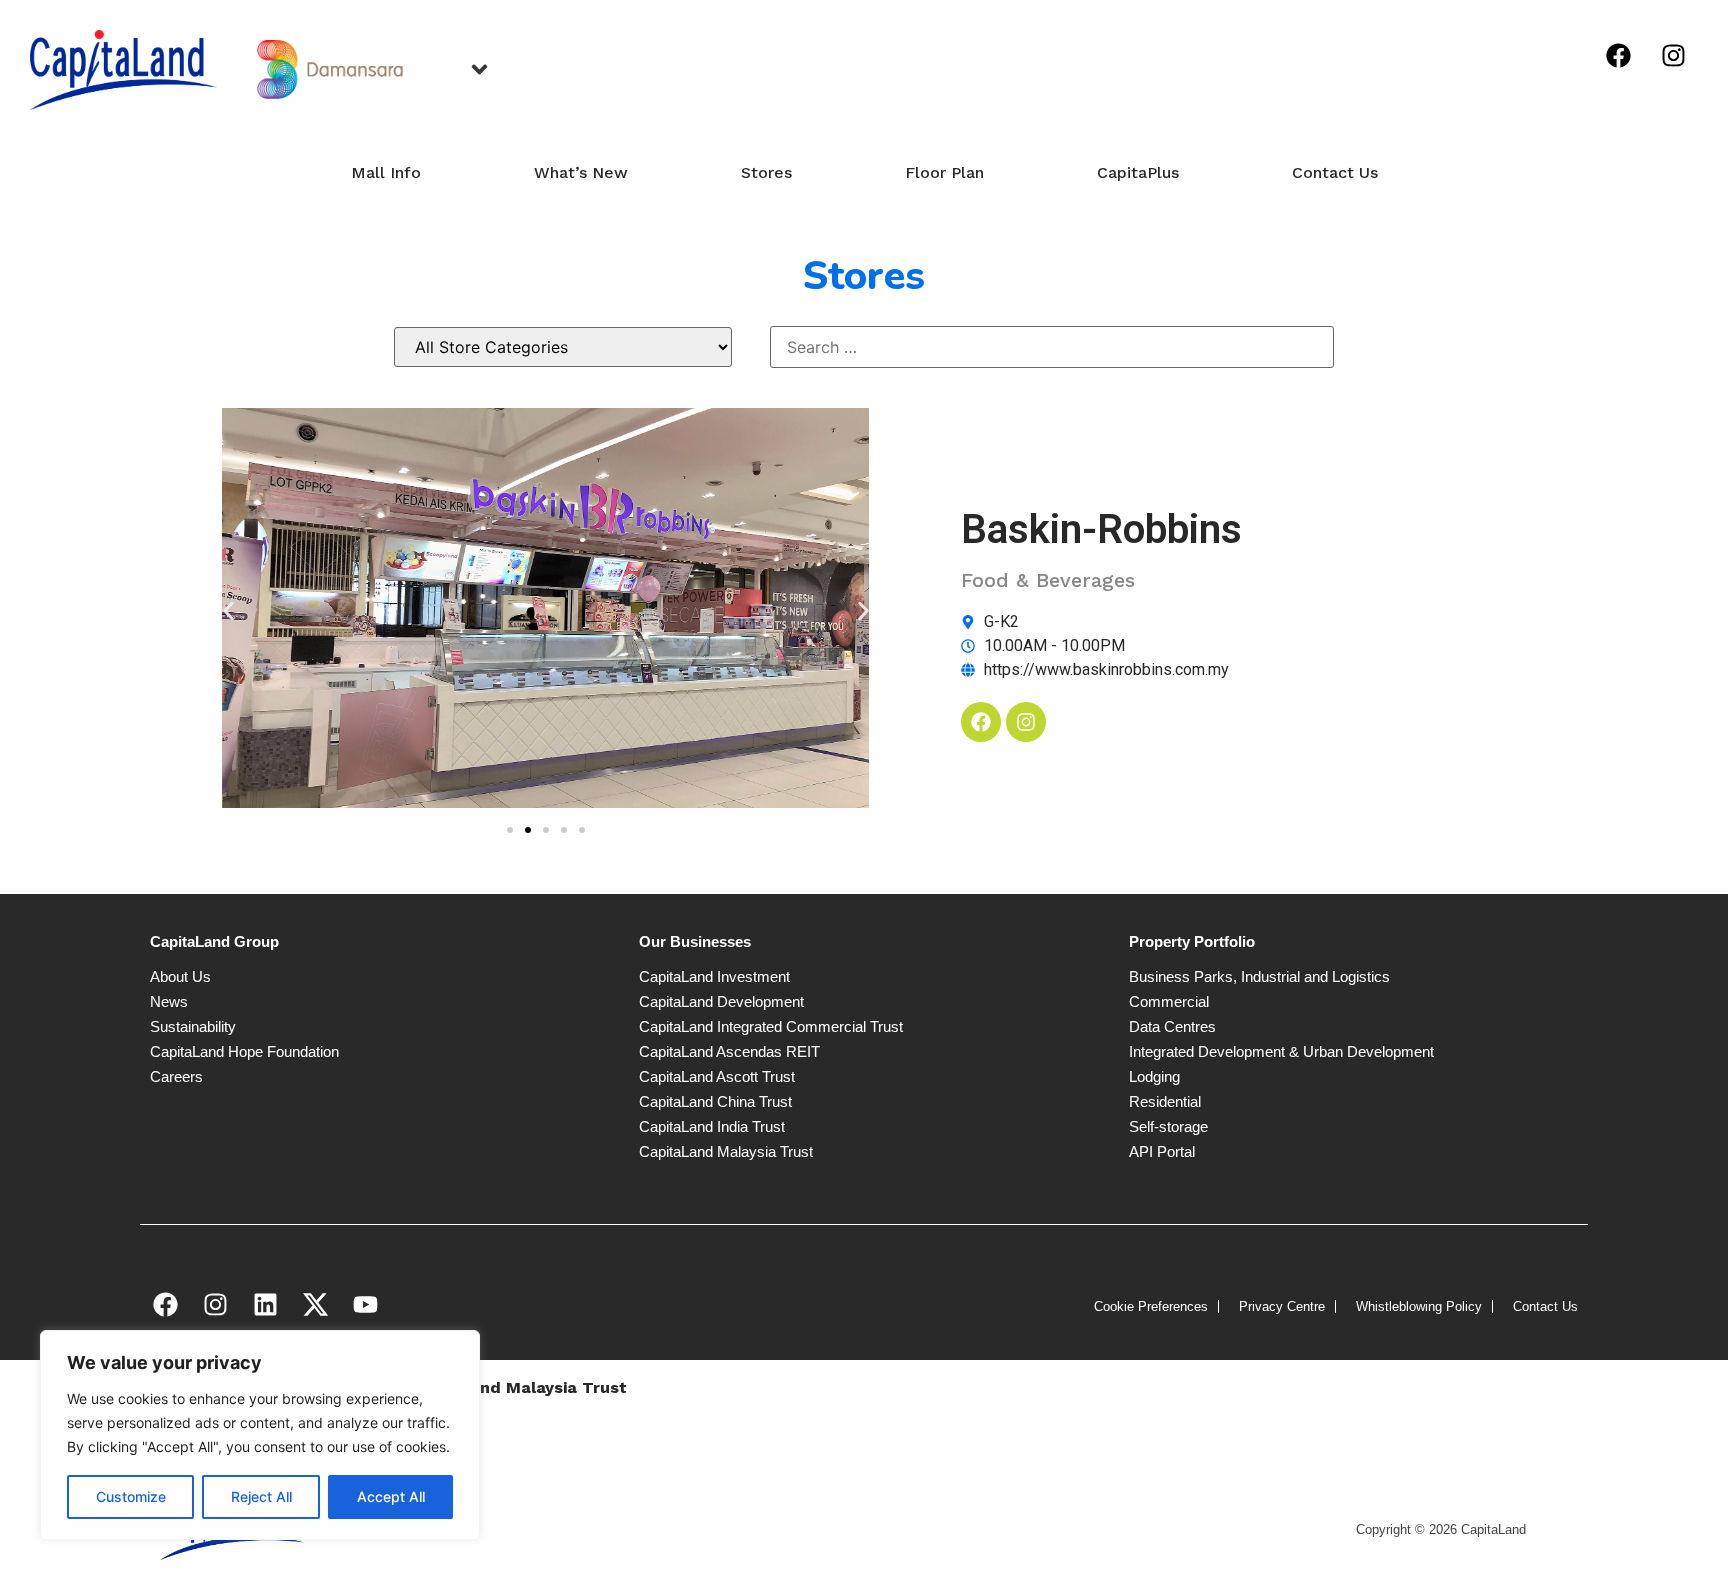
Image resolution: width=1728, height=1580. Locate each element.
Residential (1165, 1101)
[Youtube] (365, 1305)
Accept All (391, 1496)
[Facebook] (1618, 55)
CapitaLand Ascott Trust (717, 1076)
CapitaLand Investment (714, 976)
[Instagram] (1673, 55)
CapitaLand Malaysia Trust (726, 1151)
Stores (766, 172)
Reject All (261, 1496)
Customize (131, 1496)
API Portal (1162, 1151)
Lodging (1154, 1076)
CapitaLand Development (721, 1001)
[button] (228, 610)
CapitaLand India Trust (712, 1126)
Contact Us (1335, 172)
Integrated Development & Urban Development (1281, 1051)
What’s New (581, 172)
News (169, 1001)
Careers (176, 1076)
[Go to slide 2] (528, 830)
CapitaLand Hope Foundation (244, 1051)
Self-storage (1168, 1126)
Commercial (1169, 1001)
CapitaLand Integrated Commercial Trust (771, 1026)
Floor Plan (944, 172)
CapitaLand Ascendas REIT (729, 1051)
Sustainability (193, 1026)
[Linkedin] (265, 1305)
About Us (180, 976)
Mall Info (386, 172)
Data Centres (1172, 1026)
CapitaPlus (1138, 172)
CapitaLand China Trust (715, 1101)
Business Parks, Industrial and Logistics (1259, 976)
